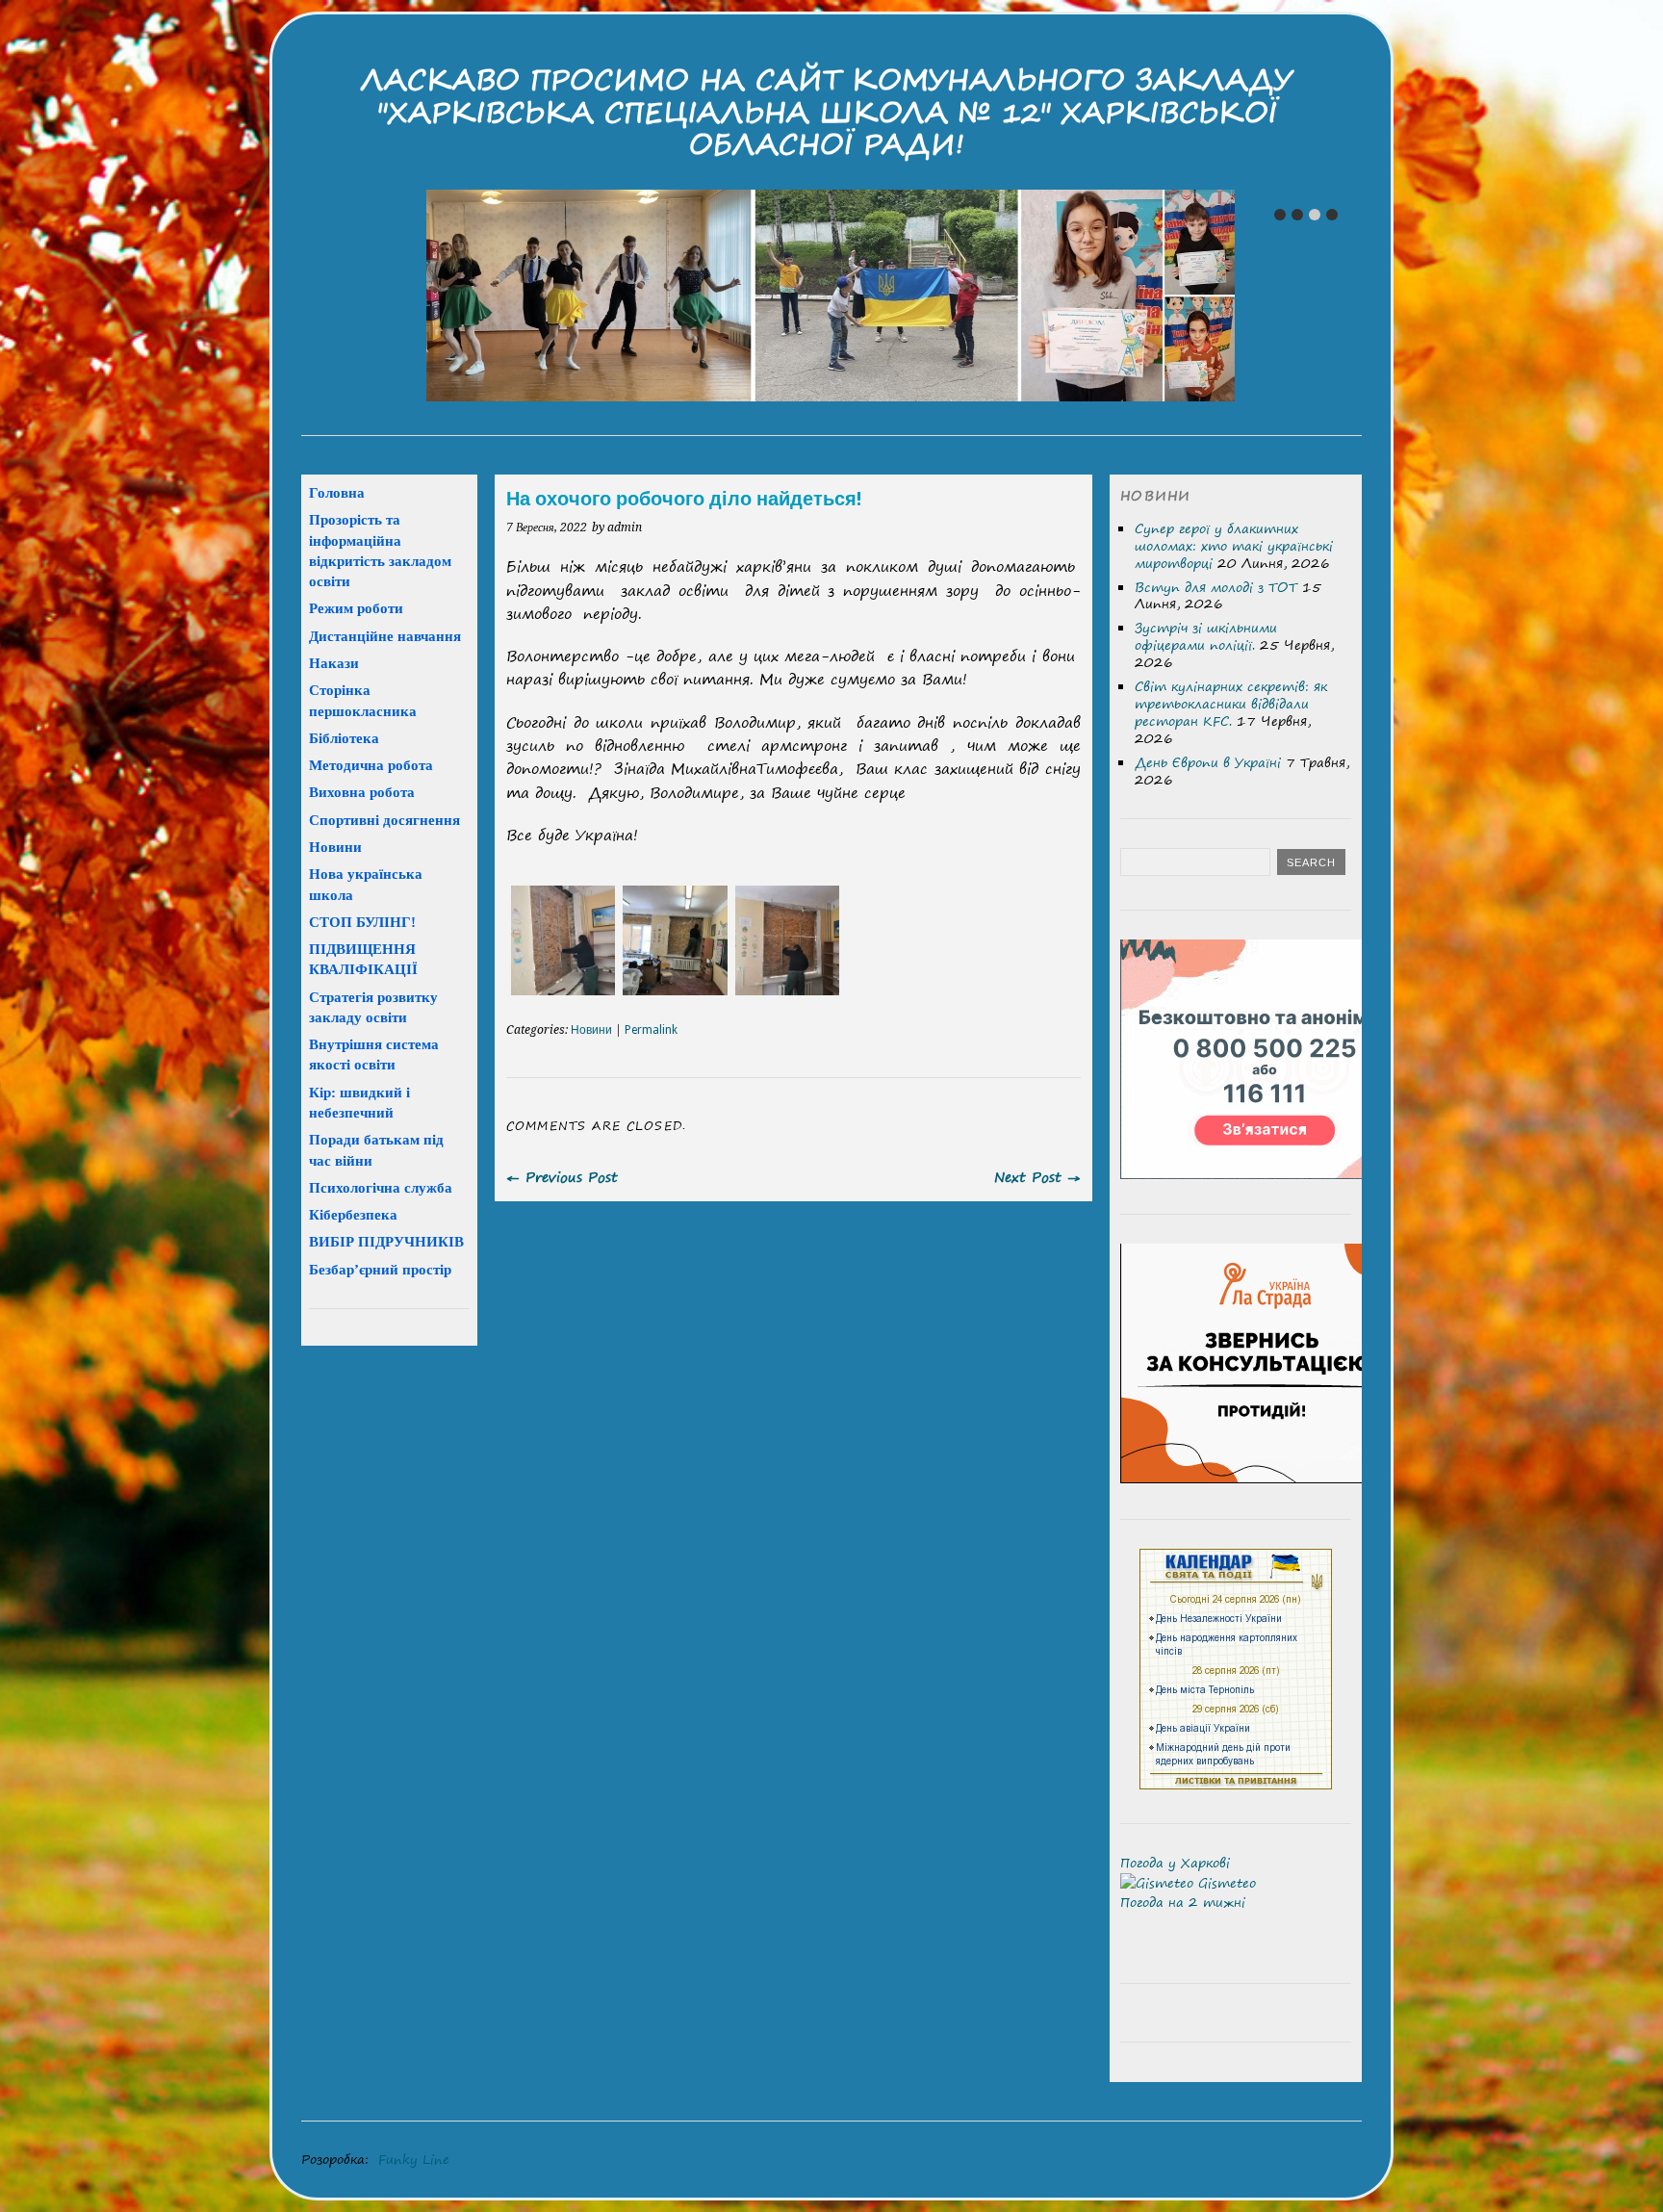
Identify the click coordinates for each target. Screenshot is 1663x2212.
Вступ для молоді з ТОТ (1216, 587)
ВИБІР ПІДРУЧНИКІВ (386, 1241)
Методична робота (371, 765)
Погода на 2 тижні (1183, 1902)
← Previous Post (562, 1177)
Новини (591, 1030)
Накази (334, 663)
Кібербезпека (353, 1214)
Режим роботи (356, 608)
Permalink (651, 1030)
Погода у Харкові (1175, 1863)
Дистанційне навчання (385, 636)
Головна (337, 492)
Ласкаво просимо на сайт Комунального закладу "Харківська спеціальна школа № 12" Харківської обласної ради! (827, 112)
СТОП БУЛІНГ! (362, 922)
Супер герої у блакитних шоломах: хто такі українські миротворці (1234, 546)
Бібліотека (344, 738)
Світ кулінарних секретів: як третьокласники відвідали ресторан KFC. (1231, 704)
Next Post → (1037, 1177)
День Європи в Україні (1208, 762)
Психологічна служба (381, 1187)
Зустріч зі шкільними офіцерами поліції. (1206, 636)
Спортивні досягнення (384, 820)
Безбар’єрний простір (380, 1269)
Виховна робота (362, 792)
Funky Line (414, 2159)
